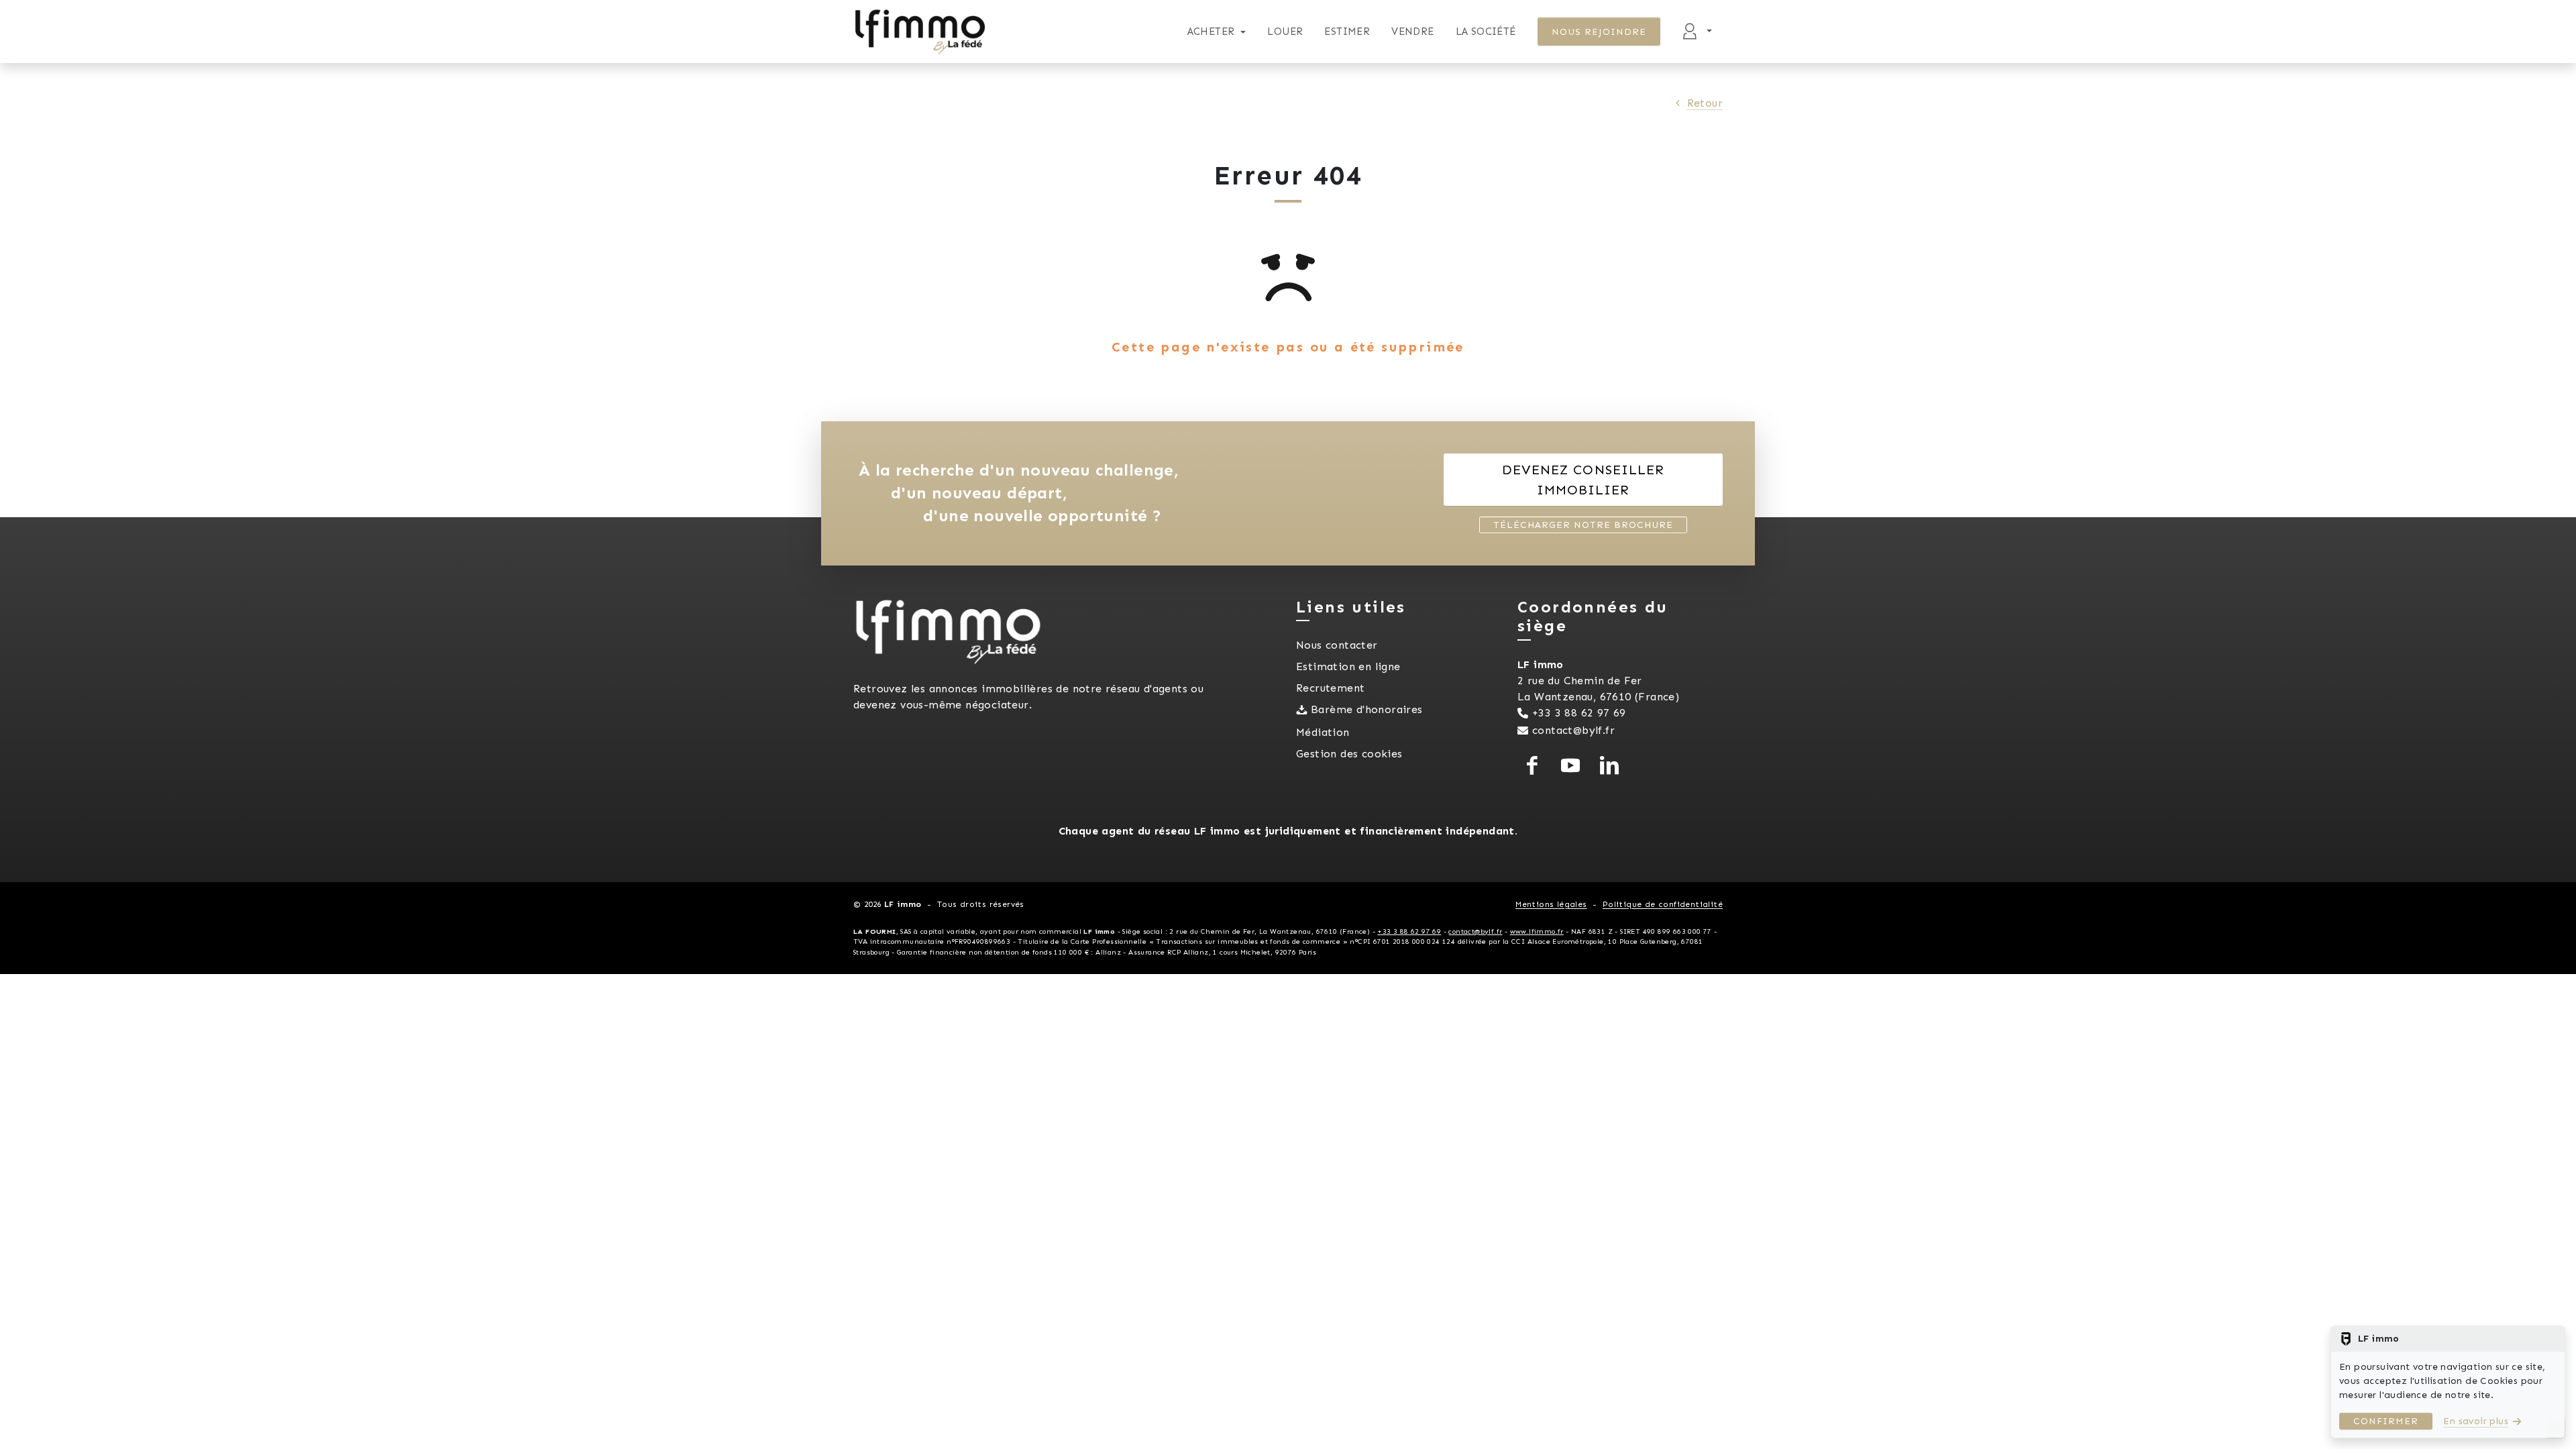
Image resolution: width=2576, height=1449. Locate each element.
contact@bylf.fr (1573, 730)
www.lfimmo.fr (1537, 931)
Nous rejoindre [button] (1599, 32)
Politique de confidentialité (1663, 904)
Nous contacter (1337, 645)
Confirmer (2386, 1421)
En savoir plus (2476, 1421)
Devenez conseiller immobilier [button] (1583, 480)
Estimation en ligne (1348, 666)
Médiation (1323, 732)
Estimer (1347, 32)
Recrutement (1330, 688)
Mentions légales (1551, 904)
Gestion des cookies (1349, 754)
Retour (1705, 103)
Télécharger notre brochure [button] (1583, 525)
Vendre (1412, 32)
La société (1486, 32)
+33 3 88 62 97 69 (1579, 713)
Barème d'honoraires (1367, 709)
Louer (1285, 32)
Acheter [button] (1211, 32)
